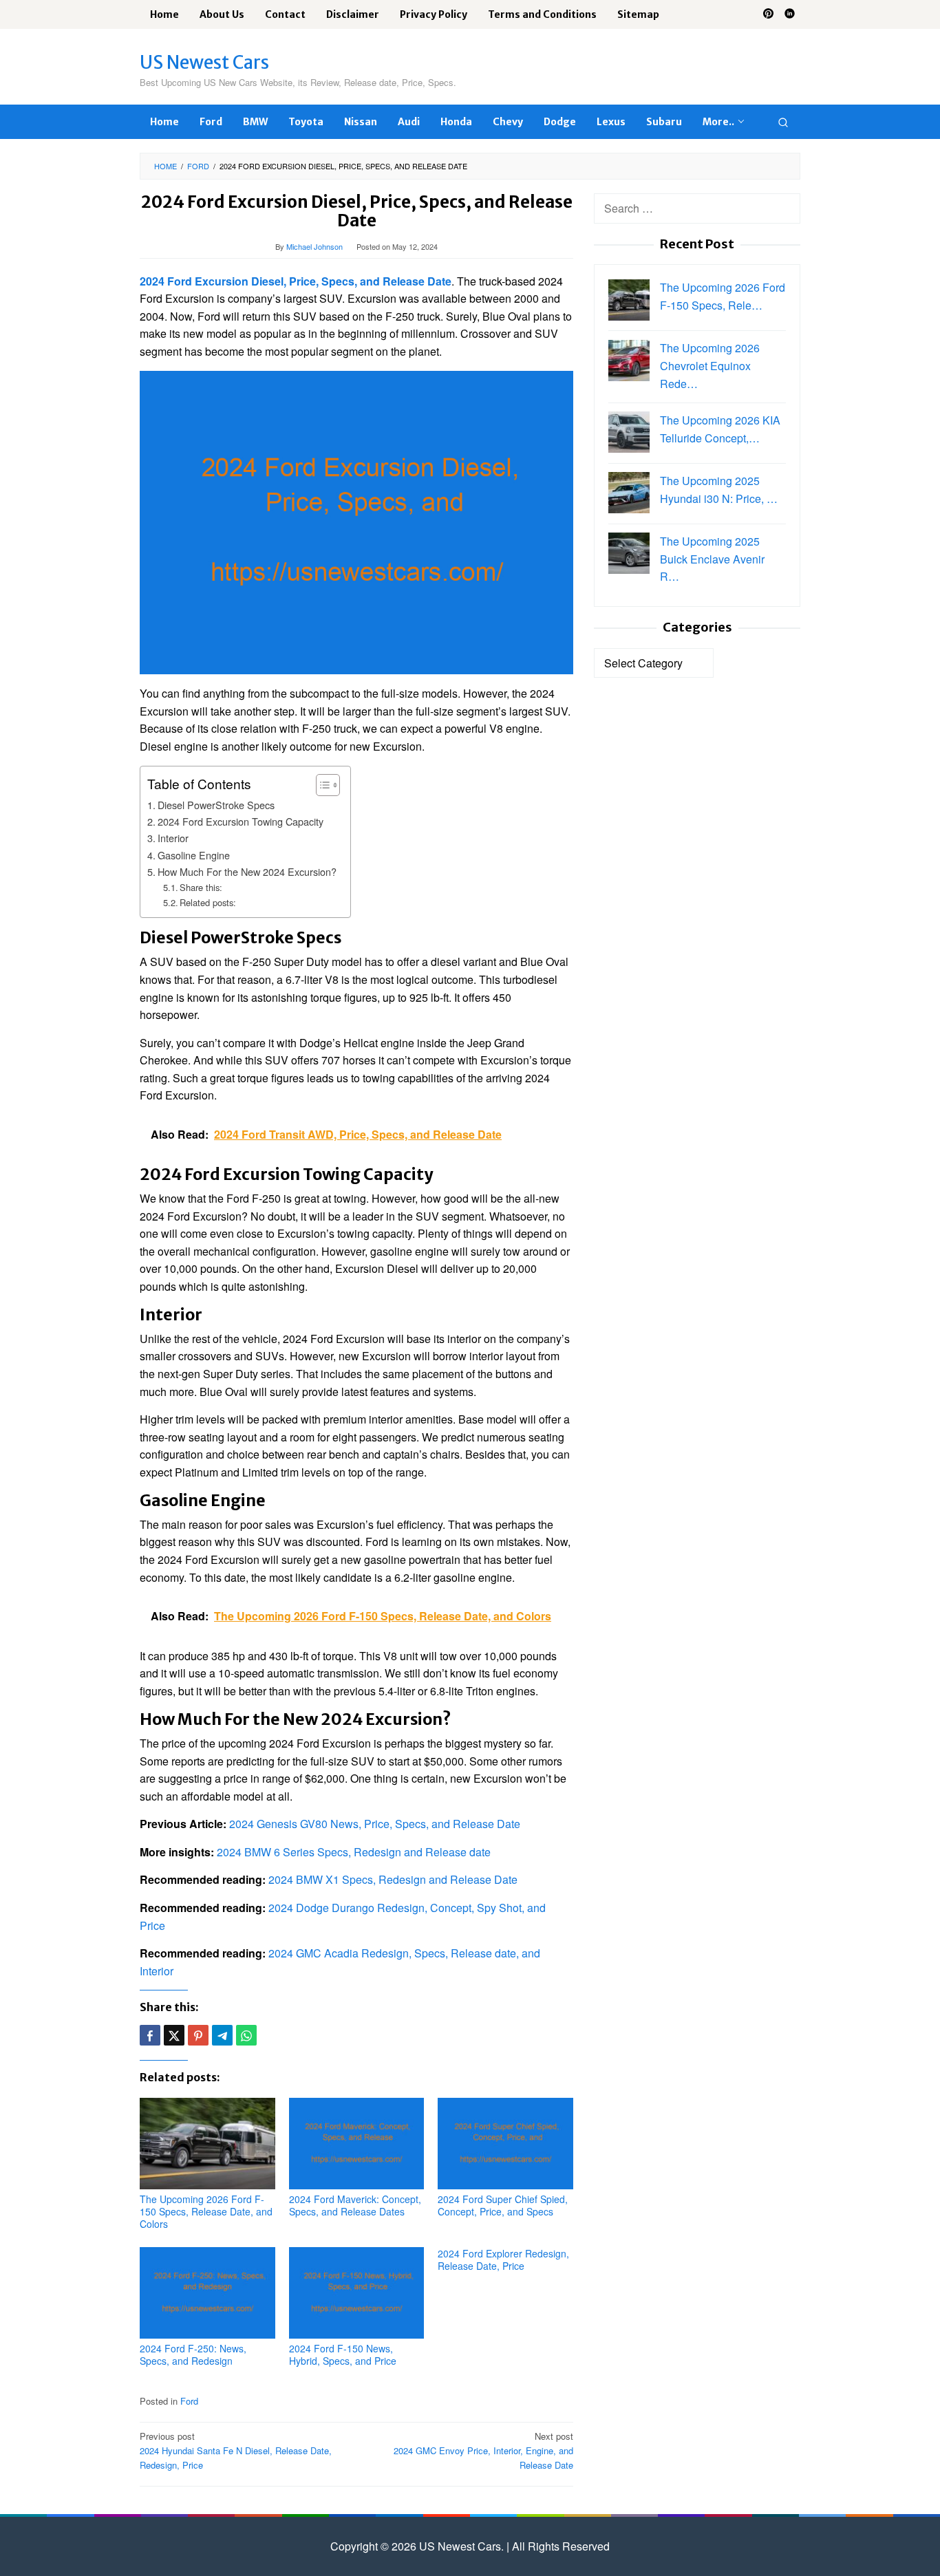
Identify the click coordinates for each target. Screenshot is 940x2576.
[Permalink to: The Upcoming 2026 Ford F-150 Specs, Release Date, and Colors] (207, 2144)
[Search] (783, 122)
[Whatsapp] (246, 2035)
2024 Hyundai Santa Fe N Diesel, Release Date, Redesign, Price (236, 2450)
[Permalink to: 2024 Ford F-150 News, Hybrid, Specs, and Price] (357, 2293)
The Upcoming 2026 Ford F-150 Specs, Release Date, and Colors (206, 2211)
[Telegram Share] (222, 2035)
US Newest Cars (204, 62)
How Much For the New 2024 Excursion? (247, 871)
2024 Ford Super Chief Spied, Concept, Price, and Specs (503, 2205)
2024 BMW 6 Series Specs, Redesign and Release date (354, 1852)
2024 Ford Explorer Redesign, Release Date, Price (503, 2260)
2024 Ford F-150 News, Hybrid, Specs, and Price (343, 2354)
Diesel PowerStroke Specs (216, 805)
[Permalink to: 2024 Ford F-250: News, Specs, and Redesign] (207, 2293)
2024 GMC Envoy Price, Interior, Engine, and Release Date (483, 2450)
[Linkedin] (790, 14)
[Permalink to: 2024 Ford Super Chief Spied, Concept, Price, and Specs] (505, 2144)
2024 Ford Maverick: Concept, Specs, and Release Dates (355, 2205)
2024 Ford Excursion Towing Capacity (241, 821)
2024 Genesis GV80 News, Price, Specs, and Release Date (375, 1824)
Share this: (201, 887)
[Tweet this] (174, 2035)
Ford (189, 2401)
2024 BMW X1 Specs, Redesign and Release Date (393, 1879)
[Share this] (150, 2035)
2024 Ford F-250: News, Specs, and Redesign (193, 2354)
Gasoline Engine (194, 855)
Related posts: (208, 902)
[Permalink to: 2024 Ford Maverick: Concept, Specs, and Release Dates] (357, 2144)
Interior (173, 838)
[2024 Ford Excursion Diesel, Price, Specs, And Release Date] (356, 521)
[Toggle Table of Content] (321, 785)
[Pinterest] (768, 14)
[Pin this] (198, 2035)
